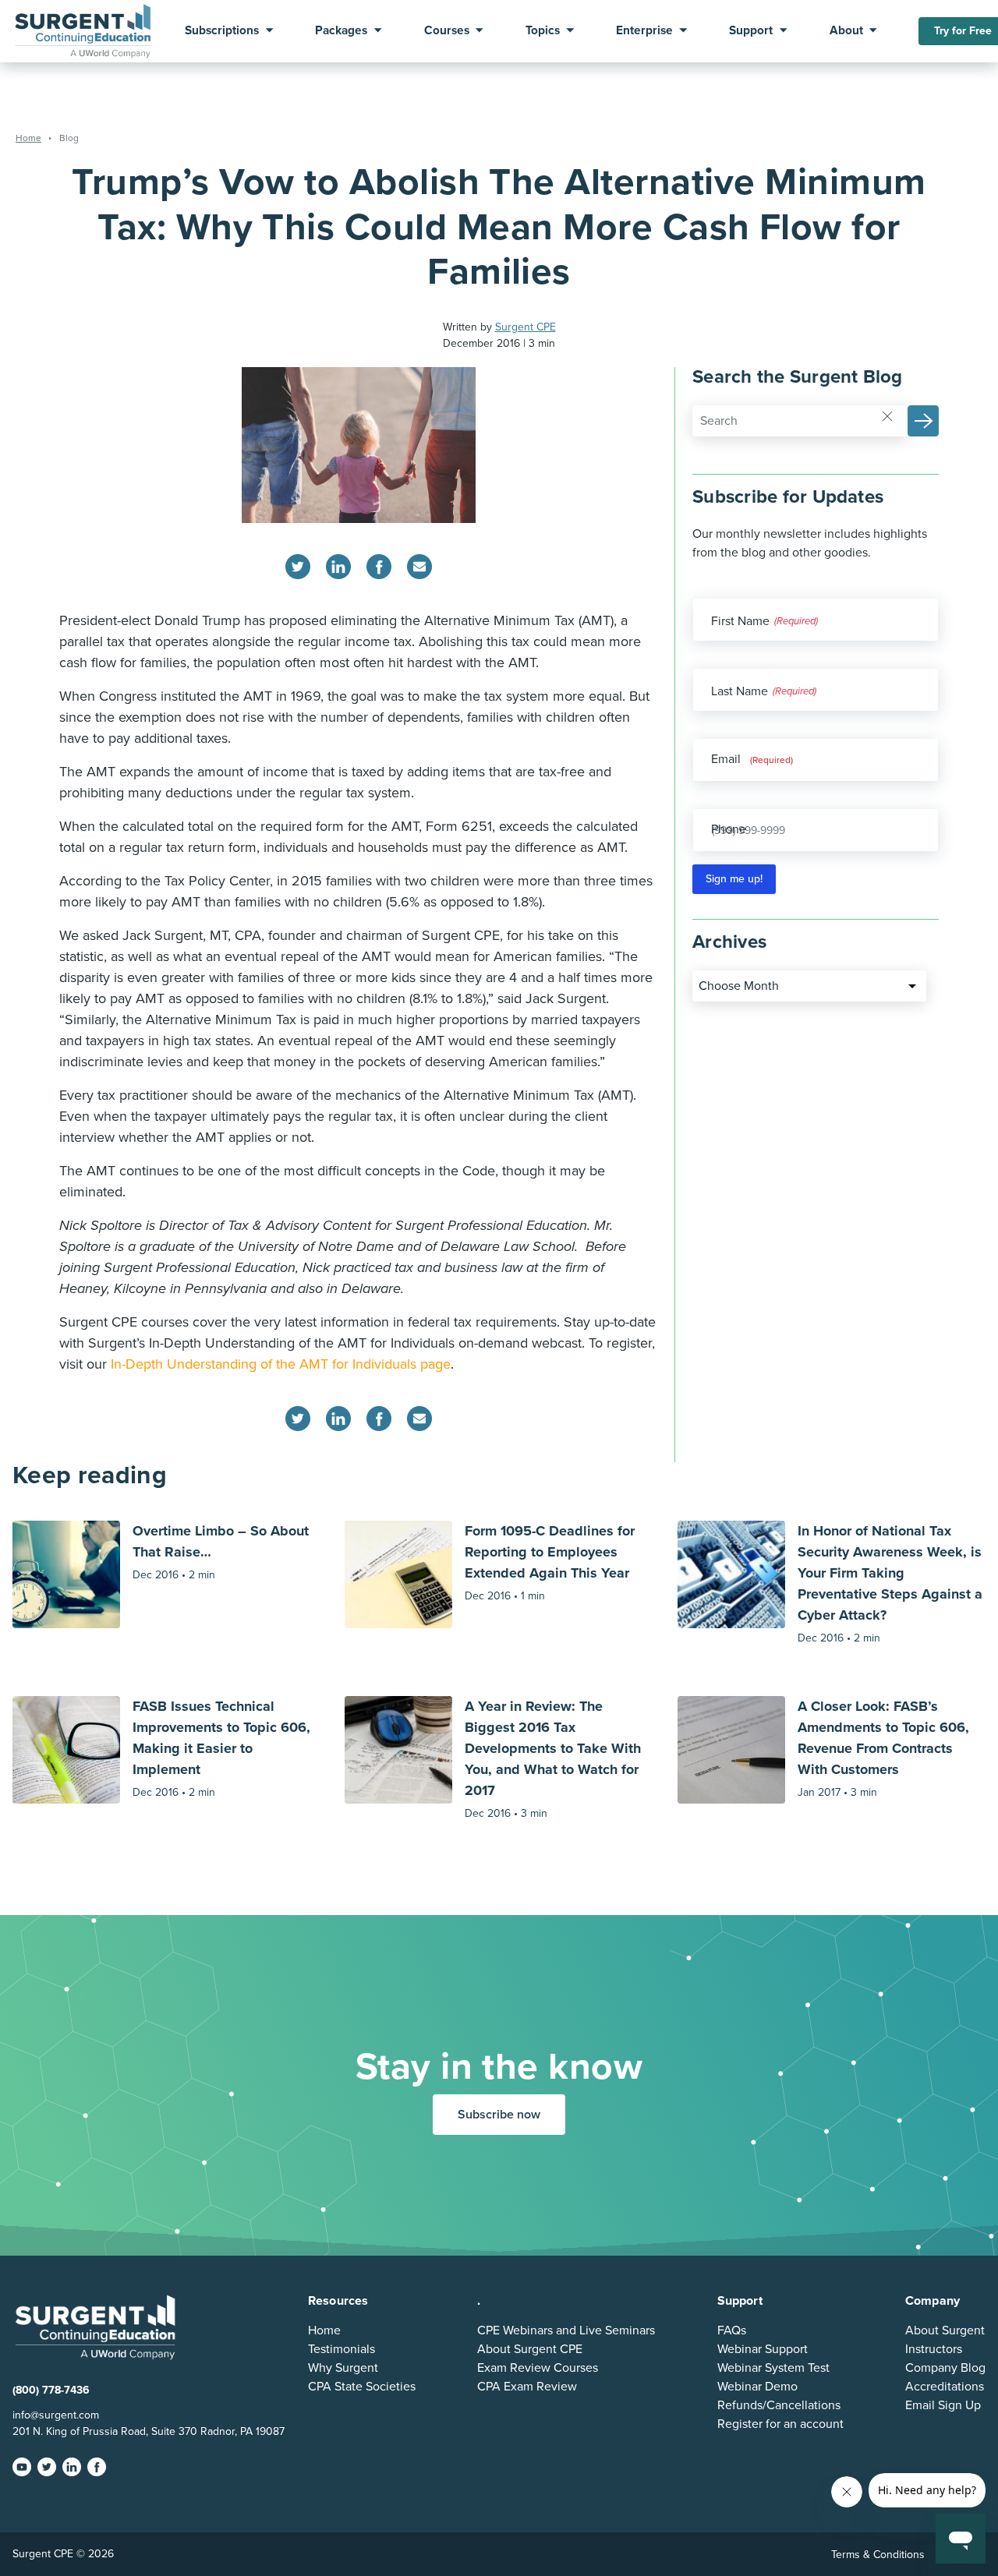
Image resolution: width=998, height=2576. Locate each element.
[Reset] (887, 415)
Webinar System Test (773, 2368)
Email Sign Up (943, 2405)
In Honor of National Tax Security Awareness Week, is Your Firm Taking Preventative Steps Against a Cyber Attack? (890, 1573)
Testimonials (342, 2349)
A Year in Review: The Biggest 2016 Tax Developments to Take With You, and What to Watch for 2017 (553, 1748)
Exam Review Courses (538, 2368)
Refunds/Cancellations (779, 2405)
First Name (740, 621)
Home (324, 2330)
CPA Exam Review (527, 2387)
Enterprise (644, 31)
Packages (341, 31)
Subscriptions (222, 31)
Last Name (740, 691)
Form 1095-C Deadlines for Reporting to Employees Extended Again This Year (550, 1552)
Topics (543, 31)
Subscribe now (499, 2115)
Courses (447, 31)
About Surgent (945, 2330)
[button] (923, 421)
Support (751, 31)
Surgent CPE (526, 327)
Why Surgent (343, 2368)
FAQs (732, 2330)
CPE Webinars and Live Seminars (566, 2330)
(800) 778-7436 (51, 2390)
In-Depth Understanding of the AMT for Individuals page (281, 1364)
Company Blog (945, 2368)
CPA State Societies (362, 2387)
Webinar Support (763, 2349)
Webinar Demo (757, 2387)
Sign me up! (734, 879)
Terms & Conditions (878, 2555)
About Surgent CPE (530, 2349)
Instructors (934, 2349)
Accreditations (945, 2387)
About (846, 31)
